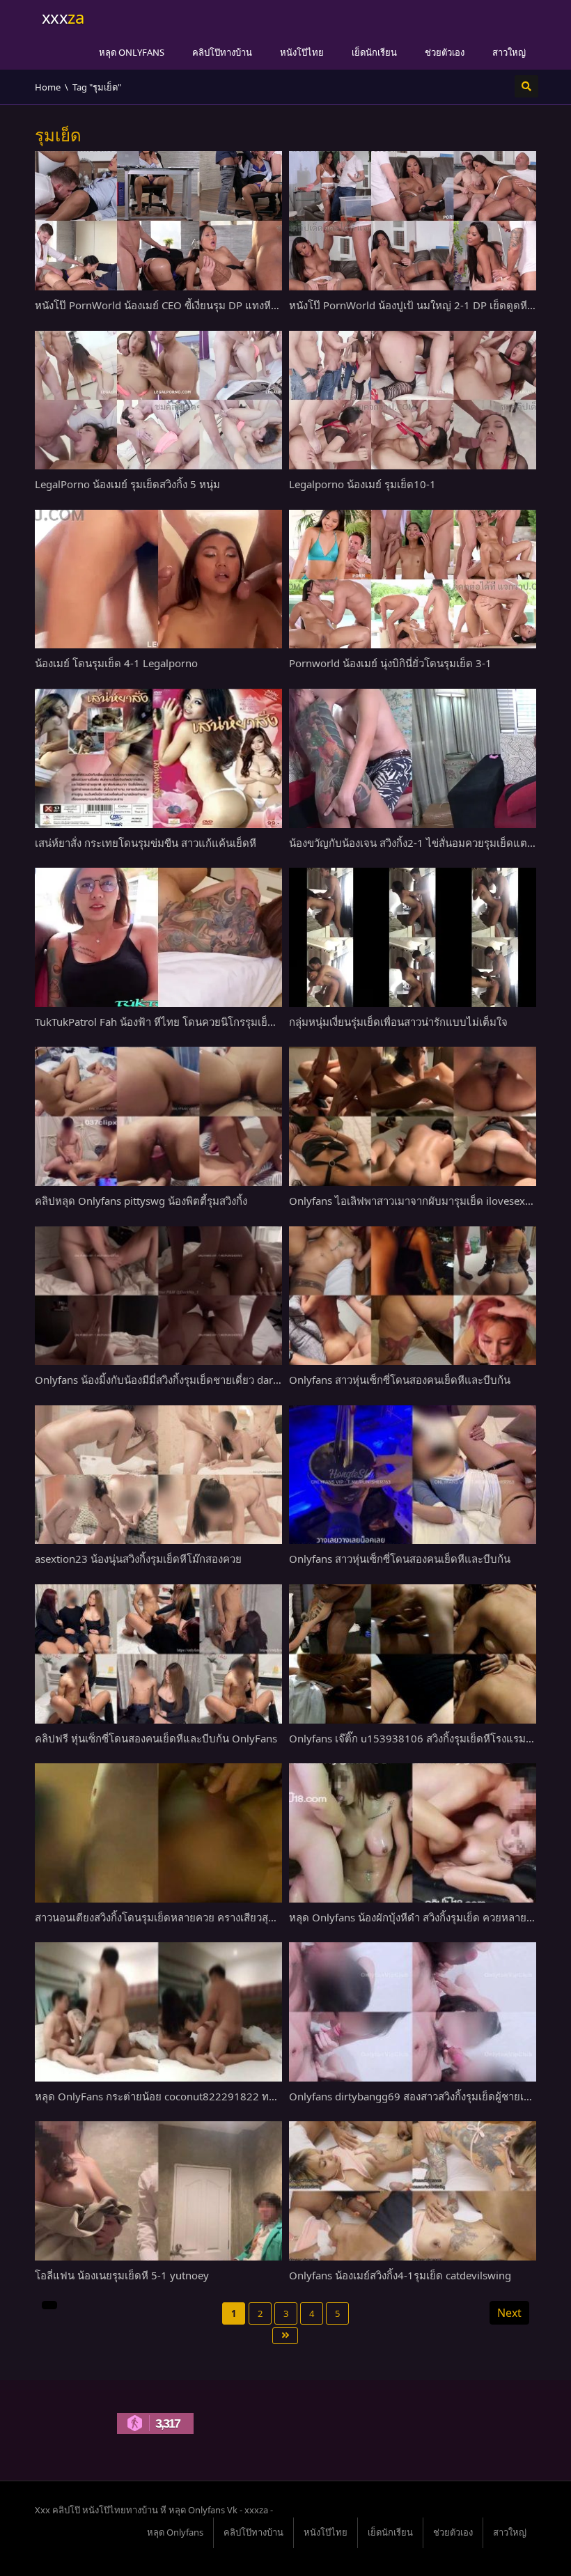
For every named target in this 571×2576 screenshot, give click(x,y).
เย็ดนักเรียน (374, 52)
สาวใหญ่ (509, 52)
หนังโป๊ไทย (302, 52)
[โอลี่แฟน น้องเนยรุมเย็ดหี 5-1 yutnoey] (158, 2191)
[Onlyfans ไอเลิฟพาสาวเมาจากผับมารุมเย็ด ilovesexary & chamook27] (413, 1116)
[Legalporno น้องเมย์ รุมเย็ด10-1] (413, 400)
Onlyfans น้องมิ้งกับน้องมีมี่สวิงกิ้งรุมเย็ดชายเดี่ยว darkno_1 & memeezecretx (210, 1380)
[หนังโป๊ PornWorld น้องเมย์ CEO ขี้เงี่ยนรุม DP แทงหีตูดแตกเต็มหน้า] (158, 221)
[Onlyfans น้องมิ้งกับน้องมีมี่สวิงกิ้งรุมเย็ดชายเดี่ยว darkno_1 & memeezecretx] (158, 1296)
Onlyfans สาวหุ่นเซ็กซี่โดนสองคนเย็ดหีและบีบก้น (400, 1380)
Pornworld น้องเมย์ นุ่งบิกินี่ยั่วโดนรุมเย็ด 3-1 (390, 663)
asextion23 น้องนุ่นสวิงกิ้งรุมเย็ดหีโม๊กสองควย (138, 1559)
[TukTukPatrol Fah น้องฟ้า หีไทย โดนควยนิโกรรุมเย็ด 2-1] (158, 937)
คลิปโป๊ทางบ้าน (222, 52)
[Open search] (526, 86)
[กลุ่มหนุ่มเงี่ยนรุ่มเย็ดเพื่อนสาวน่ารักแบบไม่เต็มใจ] (413, 937)
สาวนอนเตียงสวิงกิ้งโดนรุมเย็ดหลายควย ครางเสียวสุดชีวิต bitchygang (193, 1917)
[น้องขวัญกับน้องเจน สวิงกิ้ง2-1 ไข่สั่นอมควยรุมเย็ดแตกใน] (413, 758)
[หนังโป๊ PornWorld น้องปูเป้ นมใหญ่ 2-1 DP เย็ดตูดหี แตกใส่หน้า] (413, 221)
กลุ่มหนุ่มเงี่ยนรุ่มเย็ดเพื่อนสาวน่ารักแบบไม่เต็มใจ (398, 1022)
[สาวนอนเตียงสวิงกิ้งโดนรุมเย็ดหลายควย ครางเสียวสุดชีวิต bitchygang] (158, 1833)
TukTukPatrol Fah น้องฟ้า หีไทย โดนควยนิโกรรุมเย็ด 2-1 (164, 1022)
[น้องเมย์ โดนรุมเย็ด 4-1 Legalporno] (158, 579)
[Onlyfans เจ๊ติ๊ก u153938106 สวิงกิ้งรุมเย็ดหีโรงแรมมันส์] (413, 1654)
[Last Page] (285, 2336)
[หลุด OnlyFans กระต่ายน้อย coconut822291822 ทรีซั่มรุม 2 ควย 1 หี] (158, 2012)
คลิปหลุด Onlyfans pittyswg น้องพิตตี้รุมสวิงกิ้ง (141, 1201)
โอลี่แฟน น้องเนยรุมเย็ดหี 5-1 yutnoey (122, 2275)
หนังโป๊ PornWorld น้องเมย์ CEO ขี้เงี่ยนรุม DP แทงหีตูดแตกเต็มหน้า (188, 305)
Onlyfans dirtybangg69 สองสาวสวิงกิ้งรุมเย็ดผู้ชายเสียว (415, 2096)
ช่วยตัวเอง (445, 52)
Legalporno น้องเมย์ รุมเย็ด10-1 (362, 484)
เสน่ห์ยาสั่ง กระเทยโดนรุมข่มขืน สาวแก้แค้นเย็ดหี (146, 843)
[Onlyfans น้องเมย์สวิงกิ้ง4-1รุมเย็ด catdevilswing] (413, 2191)
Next (509, 2313)
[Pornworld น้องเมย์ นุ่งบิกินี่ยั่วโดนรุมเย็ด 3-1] (413, 579)
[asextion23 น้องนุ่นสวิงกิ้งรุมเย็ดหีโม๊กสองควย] (158, 1475)
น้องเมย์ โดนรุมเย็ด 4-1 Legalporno (116, 663)
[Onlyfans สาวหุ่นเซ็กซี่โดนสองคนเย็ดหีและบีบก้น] (413, 1296)
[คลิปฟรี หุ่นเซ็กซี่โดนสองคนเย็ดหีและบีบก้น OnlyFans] (158, 1654)
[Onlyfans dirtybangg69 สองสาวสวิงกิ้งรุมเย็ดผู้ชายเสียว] (413, 2012)
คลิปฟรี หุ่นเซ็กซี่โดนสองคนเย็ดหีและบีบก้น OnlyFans (156, 1738)
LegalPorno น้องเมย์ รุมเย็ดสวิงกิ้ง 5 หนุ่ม (127, 484)
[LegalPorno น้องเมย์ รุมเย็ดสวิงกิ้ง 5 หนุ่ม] (158, 400)
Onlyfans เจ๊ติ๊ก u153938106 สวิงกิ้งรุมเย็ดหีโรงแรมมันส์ (417, 1738)
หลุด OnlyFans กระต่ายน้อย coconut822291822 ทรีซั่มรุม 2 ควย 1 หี (193, 2096)
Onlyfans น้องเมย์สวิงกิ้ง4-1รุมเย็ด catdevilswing (400, 2275)
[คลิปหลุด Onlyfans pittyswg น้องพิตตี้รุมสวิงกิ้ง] (158, 1116)
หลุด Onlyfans (132, 52)
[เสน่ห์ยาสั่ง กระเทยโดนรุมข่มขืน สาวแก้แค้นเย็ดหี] (158, 758)
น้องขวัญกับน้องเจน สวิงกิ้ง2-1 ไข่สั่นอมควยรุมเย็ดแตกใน (417, 843)
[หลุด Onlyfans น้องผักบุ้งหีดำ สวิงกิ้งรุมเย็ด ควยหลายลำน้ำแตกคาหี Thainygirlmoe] (413, 1833)
